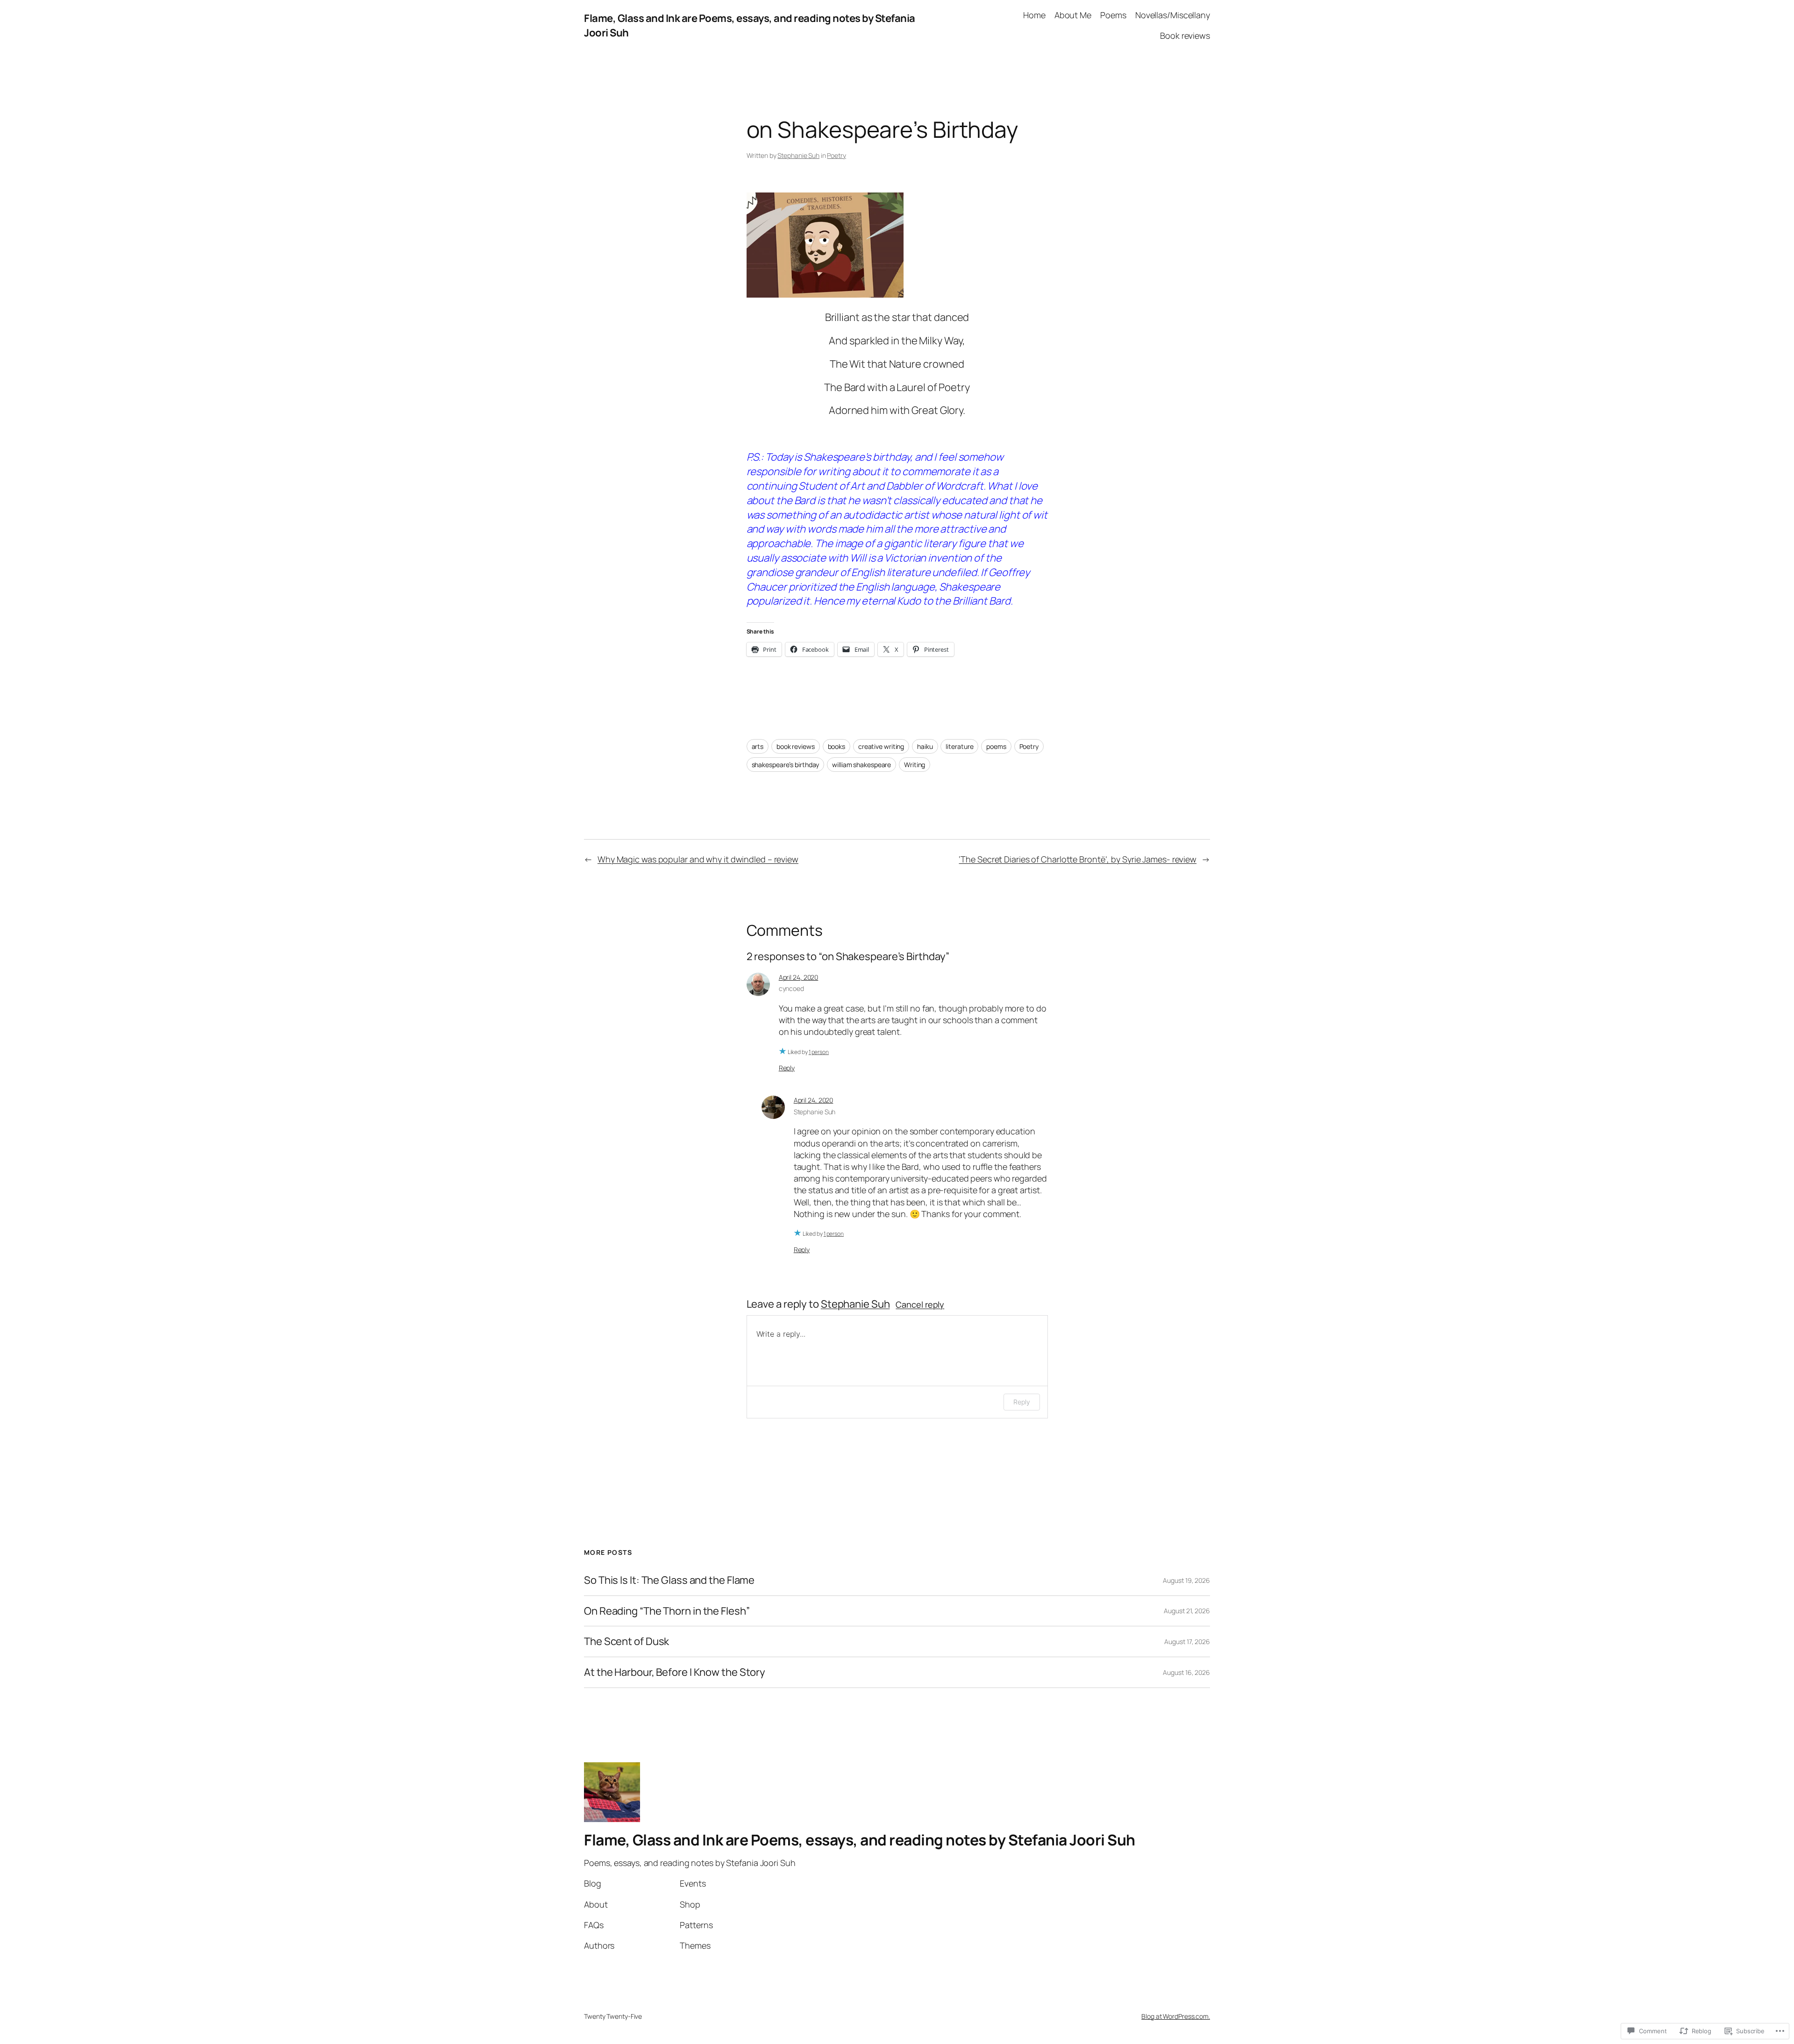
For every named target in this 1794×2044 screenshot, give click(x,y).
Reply (787, 1068)
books (837, 746)
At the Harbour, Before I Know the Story (675, 1672)
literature (959, 746)
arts (758, 746)
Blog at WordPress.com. (1176, 2016)
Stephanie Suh (798, 155)
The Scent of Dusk (626, 1642)
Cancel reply (920, 1304)
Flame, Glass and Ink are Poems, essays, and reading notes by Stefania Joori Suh (860, 1840)
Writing (915, 765)
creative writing (881, 746)
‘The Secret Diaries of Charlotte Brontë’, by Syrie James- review (1078, 859)
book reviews (796, 746)
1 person (819, 1052)
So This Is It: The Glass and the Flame (669, 1580)
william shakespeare (861, 765)
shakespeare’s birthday (786, 765)
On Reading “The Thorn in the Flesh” (667, 1611)
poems (996, 746)
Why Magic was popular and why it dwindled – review (698, 859)
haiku (925, 746)
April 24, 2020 (799, 977)
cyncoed (791, 988)
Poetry (836, 155)
